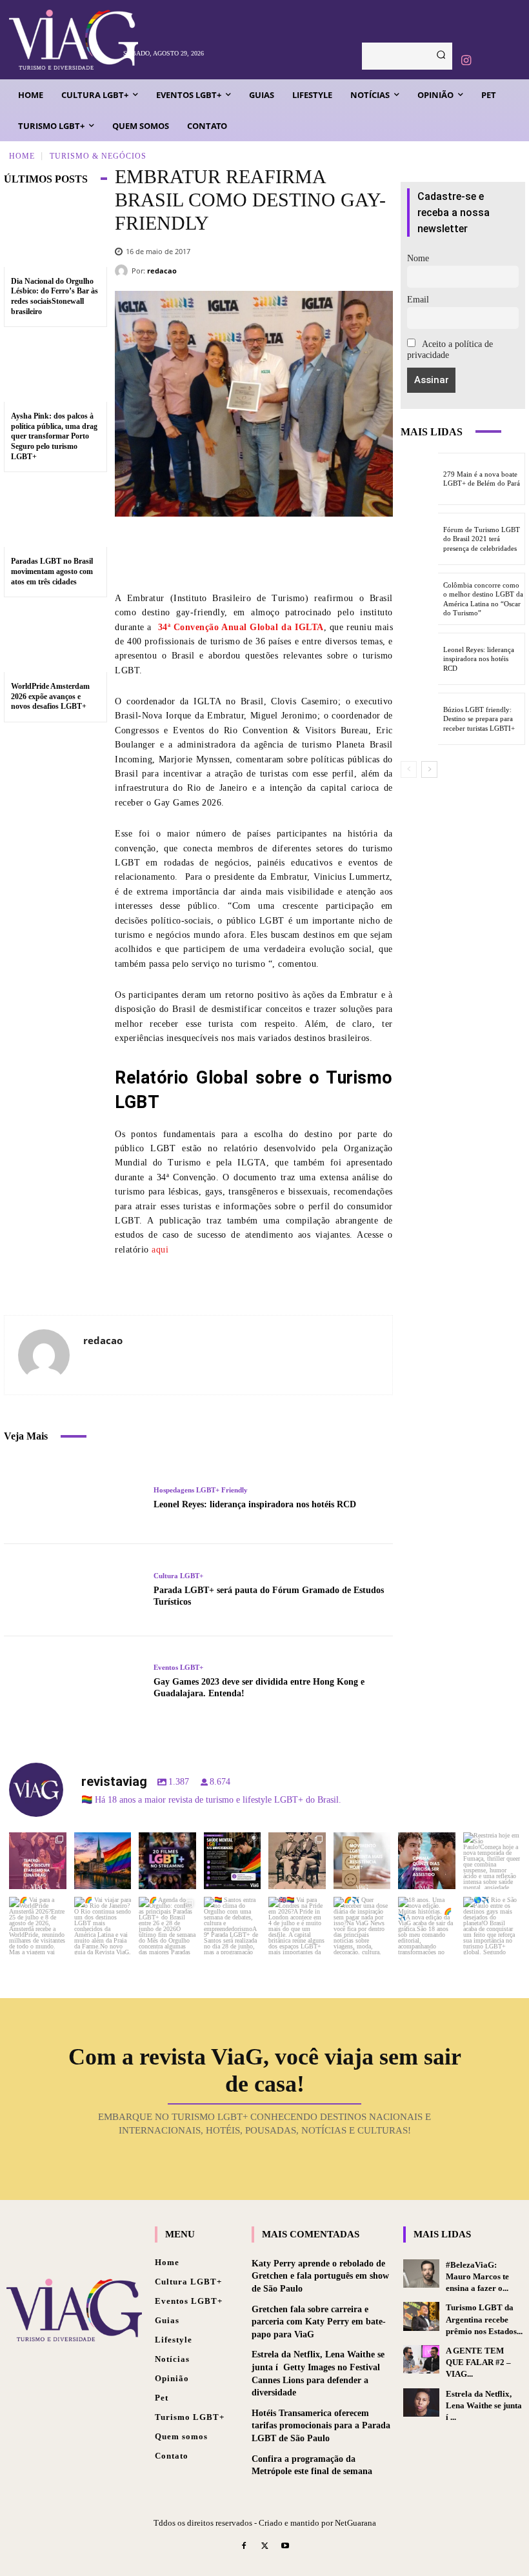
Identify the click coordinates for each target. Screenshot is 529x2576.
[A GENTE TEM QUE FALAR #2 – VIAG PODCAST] (421, 2359)
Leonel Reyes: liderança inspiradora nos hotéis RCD (255, 1504)
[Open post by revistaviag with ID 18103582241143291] (103, 1861)
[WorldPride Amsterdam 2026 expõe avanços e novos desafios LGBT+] (55, 639)
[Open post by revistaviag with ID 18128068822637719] (38, 1861)
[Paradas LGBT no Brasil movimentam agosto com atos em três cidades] (55, 513)
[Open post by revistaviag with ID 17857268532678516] (427, 1861)
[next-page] (429, 769)
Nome (418, 258)
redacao (162, 271)
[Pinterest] (303, 553)
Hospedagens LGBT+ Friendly (201, 1490)
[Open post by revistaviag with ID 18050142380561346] (233, 1861)
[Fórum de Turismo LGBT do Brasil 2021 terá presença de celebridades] (419, 539)
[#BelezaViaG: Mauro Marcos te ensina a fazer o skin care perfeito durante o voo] (421, 2274)
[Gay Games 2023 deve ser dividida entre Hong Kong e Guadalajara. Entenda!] (74, 1682)
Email (418, 300)
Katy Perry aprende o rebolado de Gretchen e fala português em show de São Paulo (320, 2276)
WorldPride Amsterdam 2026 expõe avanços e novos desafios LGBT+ (50, 696)
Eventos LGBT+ (178, 1668)
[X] (264, 553)
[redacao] (123, 271)
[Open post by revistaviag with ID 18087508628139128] (362, 1926)
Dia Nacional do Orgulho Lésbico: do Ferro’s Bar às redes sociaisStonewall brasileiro (55, 296)
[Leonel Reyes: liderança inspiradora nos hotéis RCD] (74, 1498)
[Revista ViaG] (62, 40)
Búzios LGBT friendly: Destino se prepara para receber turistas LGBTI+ (479, 719)
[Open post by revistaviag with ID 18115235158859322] (297, 1926)
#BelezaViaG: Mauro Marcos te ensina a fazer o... (477, 2276)
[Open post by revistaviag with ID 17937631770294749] (167, 1861)
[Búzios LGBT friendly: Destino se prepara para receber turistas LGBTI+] (419, 719)
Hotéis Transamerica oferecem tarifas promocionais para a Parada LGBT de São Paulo (321, 2426)
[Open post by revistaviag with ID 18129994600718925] (103, 1926)
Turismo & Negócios (98, 155)
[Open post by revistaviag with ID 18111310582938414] (362, 1861)
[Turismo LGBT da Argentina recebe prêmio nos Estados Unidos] (421, 2316)
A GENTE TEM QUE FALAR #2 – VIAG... (478, 2362)
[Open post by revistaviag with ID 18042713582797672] (297, 1861)
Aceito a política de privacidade (450, 350)
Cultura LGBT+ (178, 1576)
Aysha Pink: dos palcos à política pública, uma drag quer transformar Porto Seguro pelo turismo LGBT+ (54, 436)
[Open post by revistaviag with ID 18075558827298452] (492, 1926)
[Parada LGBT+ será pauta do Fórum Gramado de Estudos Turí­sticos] (74, 1590)
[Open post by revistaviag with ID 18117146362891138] (233, 1926)
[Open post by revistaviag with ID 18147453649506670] (167, 1926)
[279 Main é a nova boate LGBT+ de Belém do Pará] (419, 479)
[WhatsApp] (342, 553)
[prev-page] (409, 769)
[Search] (441, 56)
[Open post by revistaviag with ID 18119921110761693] (492, 1861)
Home (22, 155)
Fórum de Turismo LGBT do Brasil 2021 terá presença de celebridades (482, 539)
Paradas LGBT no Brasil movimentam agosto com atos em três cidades (52, 571)
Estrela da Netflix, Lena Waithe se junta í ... (484, 2405)
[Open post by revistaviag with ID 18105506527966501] (427, 1926)
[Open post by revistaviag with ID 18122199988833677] (38, 1926)
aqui (160, 1250)
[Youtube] (285, 2547)
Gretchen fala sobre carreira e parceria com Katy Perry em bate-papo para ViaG (319, 2322)
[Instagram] (466, 61)
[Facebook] (226, 553)
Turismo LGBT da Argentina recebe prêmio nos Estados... (484, 2319)
